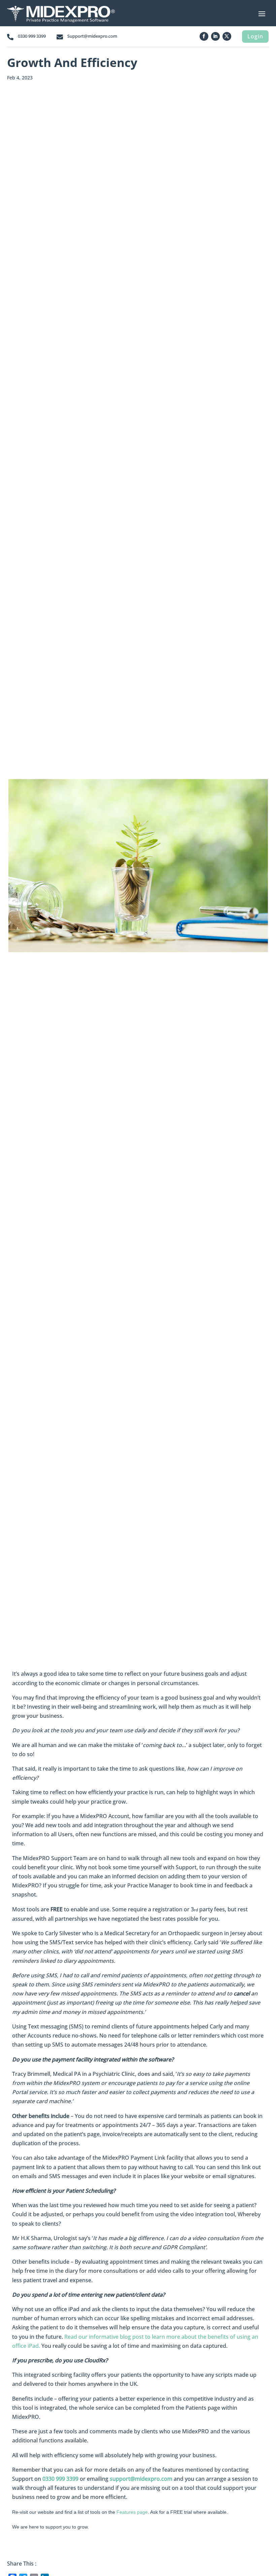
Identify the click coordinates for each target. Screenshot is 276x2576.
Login (255, 36)
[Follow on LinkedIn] (215, 36)
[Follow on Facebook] (204, 36)
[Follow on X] (227, 36)
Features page (132, 2512)
